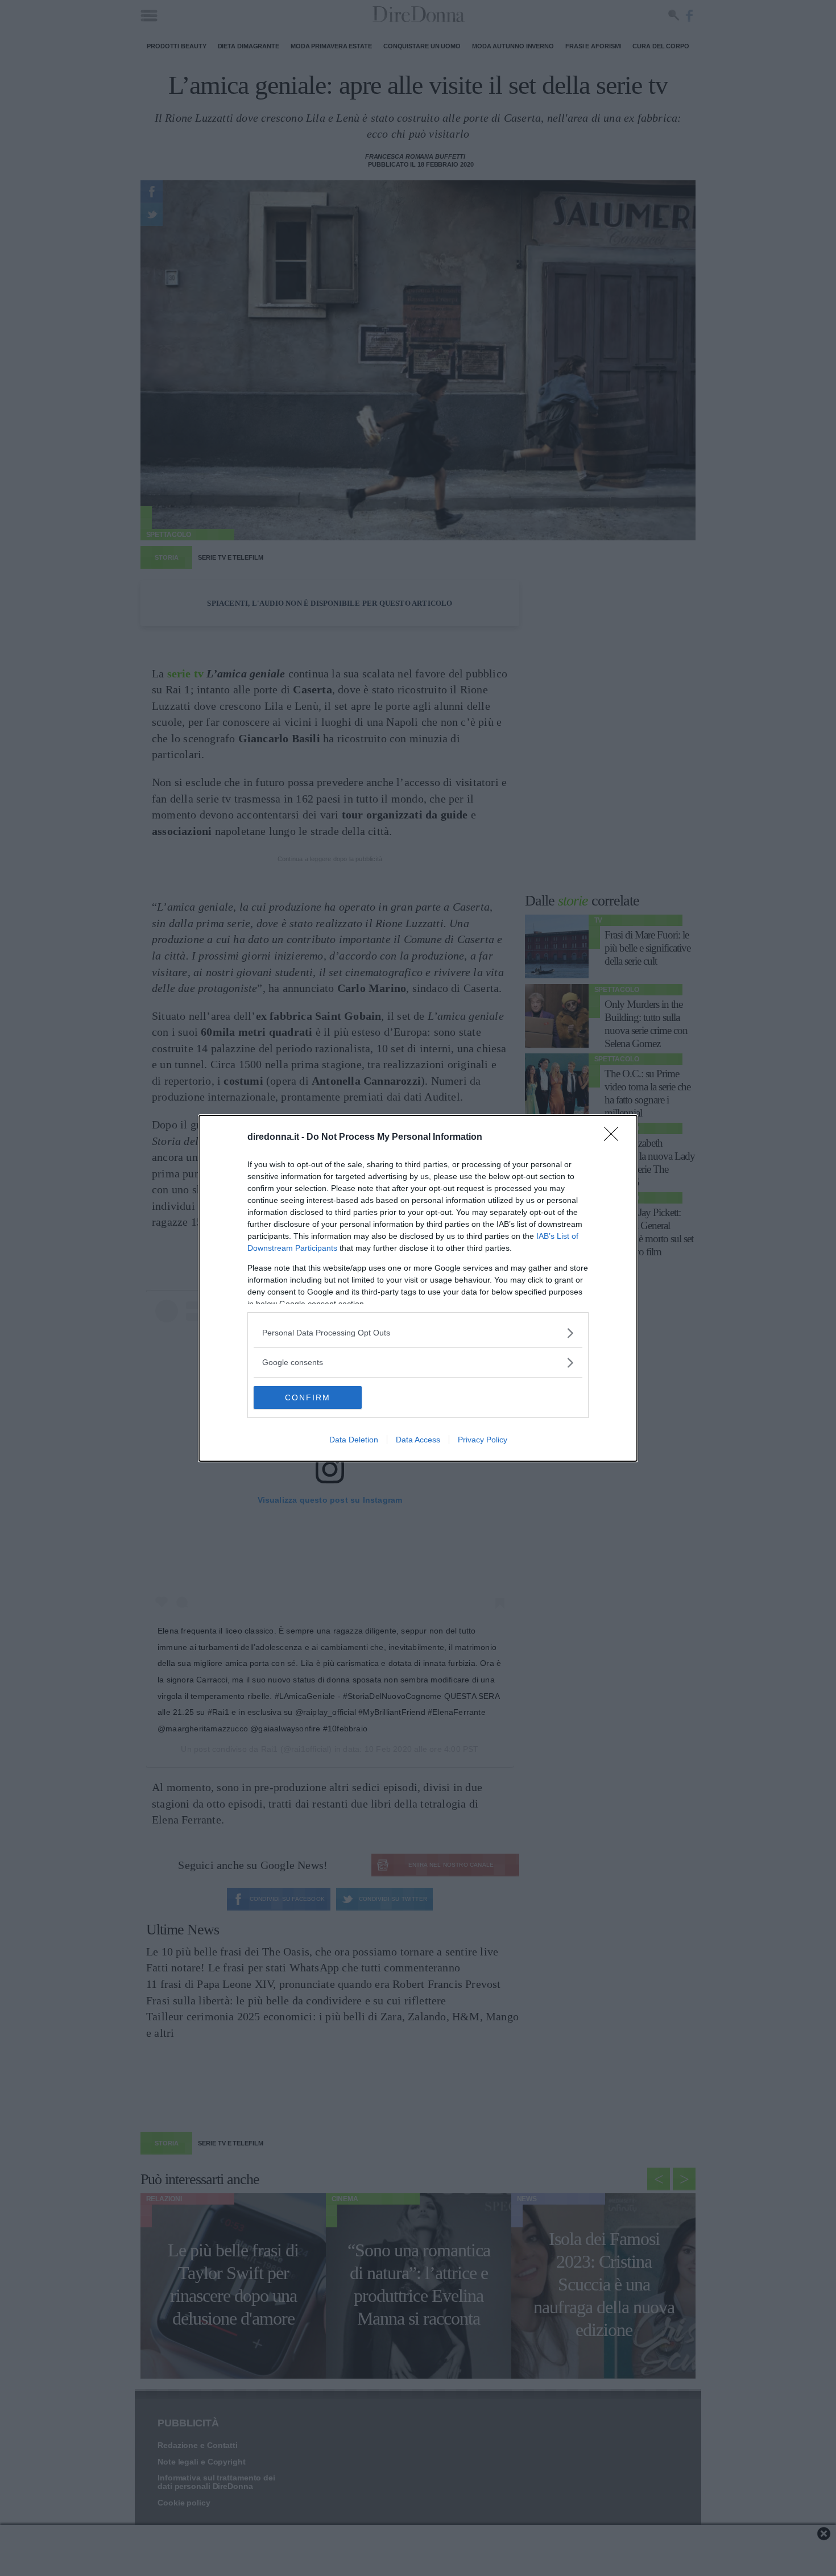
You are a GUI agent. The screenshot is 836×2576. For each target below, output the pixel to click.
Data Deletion (354, 1440)
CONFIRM (308, 1397)
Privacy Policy (483, 1440)
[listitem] (418, 1333)
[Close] (615, 1138)
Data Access (418, 1440)
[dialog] (418, 1288)
